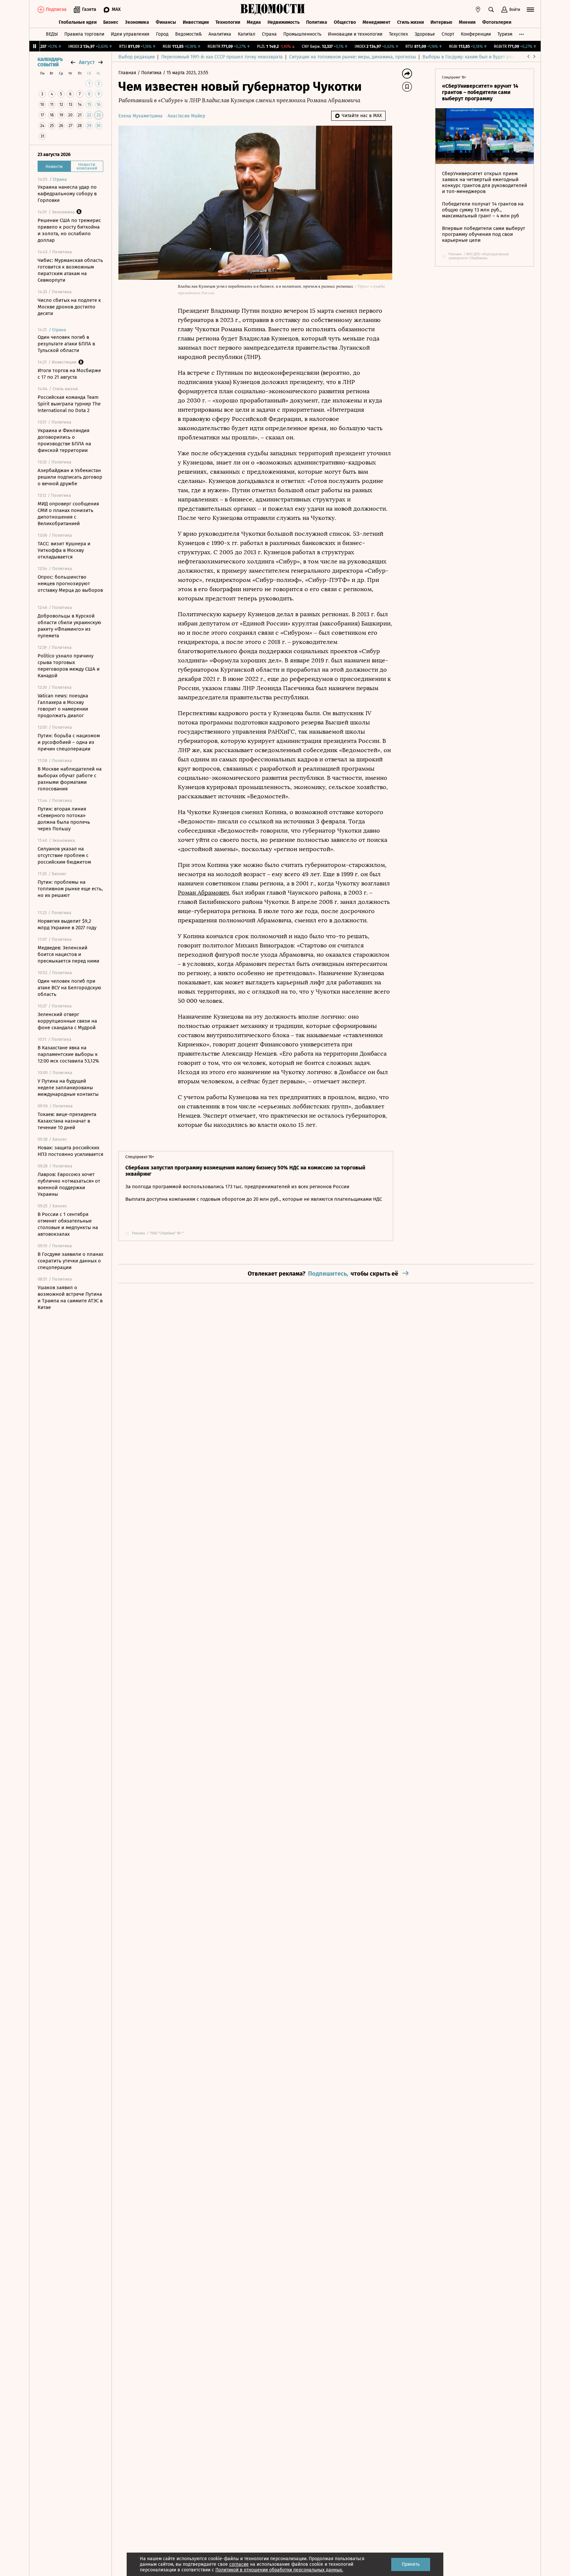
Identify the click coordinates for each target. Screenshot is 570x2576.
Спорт (448, 34)
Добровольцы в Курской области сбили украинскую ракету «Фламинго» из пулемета (69, 626)
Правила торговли (84, 34)
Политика (317, 22)
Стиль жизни (411, 22)
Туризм (505, 34)
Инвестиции (196, 22)
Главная (128, 73)
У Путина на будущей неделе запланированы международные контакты (68, 1088)
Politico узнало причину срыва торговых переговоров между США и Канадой (69, 666)
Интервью (441, 22)
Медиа (254, 22)
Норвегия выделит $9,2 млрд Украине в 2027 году (67, 924)
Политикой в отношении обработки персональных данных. (279, 2570)
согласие (239, 2564)
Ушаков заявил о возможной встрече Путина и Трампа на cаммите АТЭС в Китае (70, 1297)
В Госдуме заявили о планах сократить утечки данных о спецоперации (70, 1261)
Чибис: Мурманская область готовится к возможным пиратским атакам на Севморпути (70, 270)
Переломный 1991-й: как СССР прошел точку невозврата (222, 57)
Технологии (228, 22)
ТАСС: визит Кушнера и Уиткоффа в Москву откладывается (64, 550)
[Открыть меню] (530, 10)
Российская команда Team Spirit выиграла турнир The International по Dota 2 (69, 404)
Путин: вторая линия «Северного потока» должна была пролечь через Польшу (64, 819)
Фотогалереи (497, 22)
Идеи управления (130, 34)
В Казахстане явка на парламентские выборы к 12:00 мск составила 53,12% (68, 1054)
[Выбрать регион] (478, 10)
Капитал (247, 34)
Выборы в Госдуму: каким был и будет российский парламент (489, 57)
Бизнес (111, 22)
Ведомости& (189, 34)
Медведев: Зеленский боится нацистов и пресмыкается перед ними (68, 954)
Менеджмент (377, 22)
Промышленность (302, 34)
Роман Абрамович (203, 893)
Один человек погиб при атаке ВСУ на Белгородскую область (69, 988)
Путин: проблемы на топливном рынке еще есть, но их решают (70, 889)
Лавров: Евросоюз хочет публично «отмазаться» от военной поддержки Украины (69, 1184)
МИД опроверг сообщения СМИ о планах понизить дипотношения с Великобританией (68, 514)
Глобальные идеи (78, 22)
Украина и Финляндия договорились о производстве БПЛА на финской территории (64, 440)
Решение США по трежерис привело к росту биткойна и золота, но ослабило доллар (69, 230)
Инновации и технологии (355, 34)
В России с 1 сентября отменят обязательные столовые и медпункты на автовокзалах (68, 1224)
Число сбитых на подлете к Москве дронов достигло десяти (69, 307)
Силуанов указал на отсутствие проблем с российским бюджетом (64, 855)
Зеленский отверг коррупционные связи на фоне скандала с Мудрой (67, 1021)
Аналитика (220, 34)
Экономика (137, 22)
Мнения (467, 22)
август (87, 62)
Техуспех (398, 34)
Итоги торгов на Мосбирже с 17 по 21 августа (69, 374)
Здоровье (425, 34)
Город (162, 34)
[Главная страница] (273, 10)
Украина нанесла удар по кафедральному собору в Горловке (67, 194)
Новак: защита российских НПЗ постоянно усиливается (70, 1151)
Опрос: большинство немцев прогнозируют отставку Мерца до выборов (70, 584)
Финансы (166, 22)
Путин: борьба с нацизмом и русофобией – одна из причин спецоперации (69, 742)
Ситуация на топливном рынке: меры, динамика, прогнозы (353, 57)
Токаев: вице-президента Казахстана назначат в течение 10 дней (67, 1121)
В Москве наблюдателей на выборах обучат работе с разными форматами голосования (70, 779)
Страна (269, 34)
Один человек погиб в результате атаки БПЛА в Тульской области (66, 344)
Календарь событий (50, 62)
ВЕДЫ (52, 34)
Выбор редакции (137, 57)
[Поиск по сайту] (491, 10)
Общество (345, 22)
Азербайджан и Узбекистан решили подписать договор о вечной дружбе (70, 477)
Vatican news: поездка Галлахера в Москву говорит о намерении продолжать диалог (63, 706)
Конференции (476, 34)
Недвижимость (284, 22)
